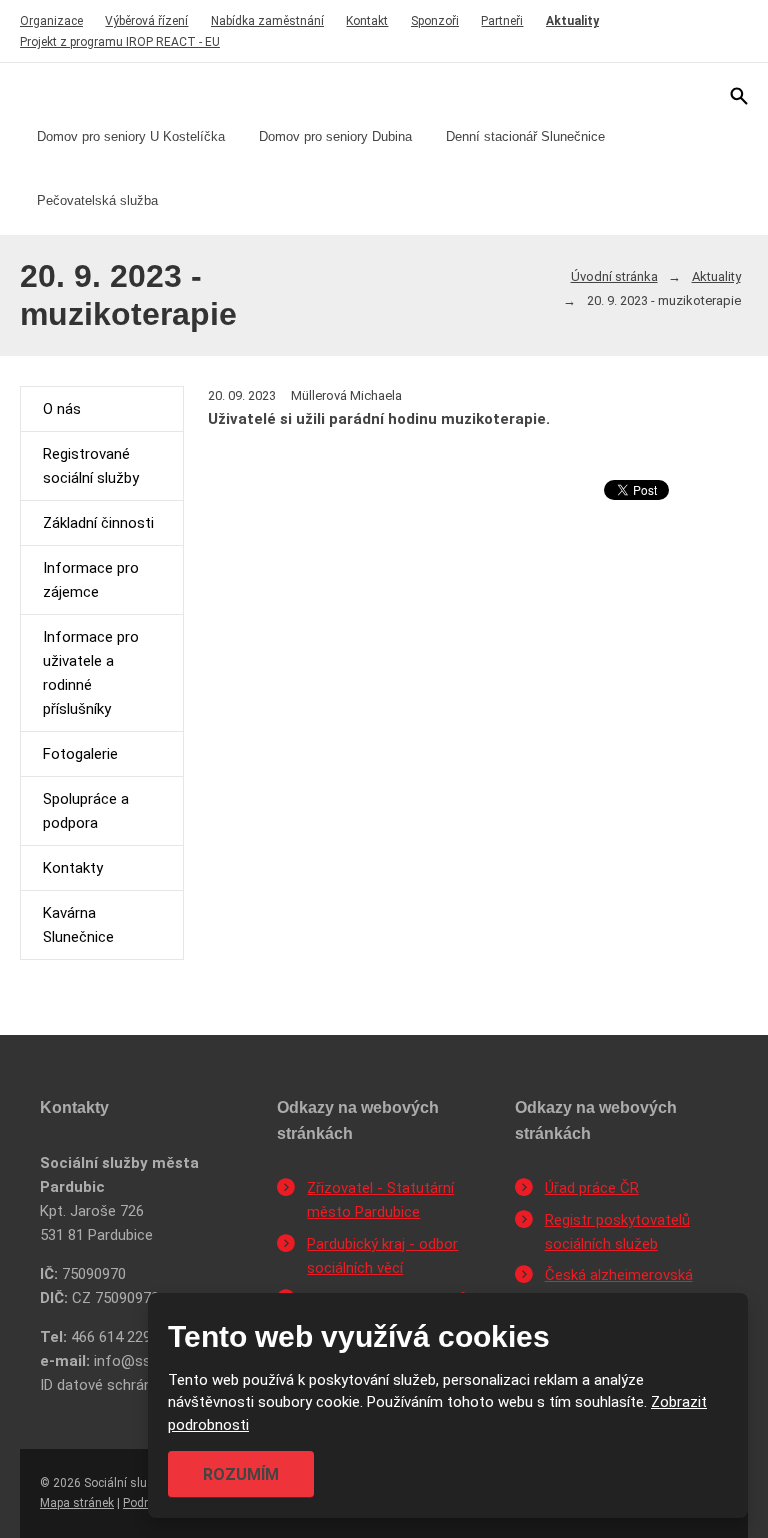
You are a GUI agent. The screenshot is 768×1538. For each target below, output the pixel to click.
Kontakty (73, 868)
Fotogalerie (80, 754)
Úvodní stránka (614, 276)
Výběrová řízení (146, 21)
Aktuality (572, 21)
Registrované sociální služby (91, 466)
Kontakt (367, 21)
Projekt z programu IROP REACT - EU (120, 42)
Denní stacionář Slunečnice (525, 136)
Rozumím (241, 1474)
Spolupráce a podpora (86, 811)
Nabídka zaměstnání (267, 21)
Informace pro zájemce (91, 580)
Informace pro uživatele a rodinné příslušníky (91, 673)
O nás (62, 409)
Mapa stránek (77, 1503)
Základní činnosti (98, 523)
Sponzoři (435, 21)
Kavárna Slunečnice (78, 925)
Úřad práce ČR (592, 1188)
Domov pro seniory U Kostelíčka (131, 136)
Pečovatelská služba (97, 200)
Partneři (502, 21)
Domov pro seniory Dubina (335, 136)
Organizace (51, 21)
